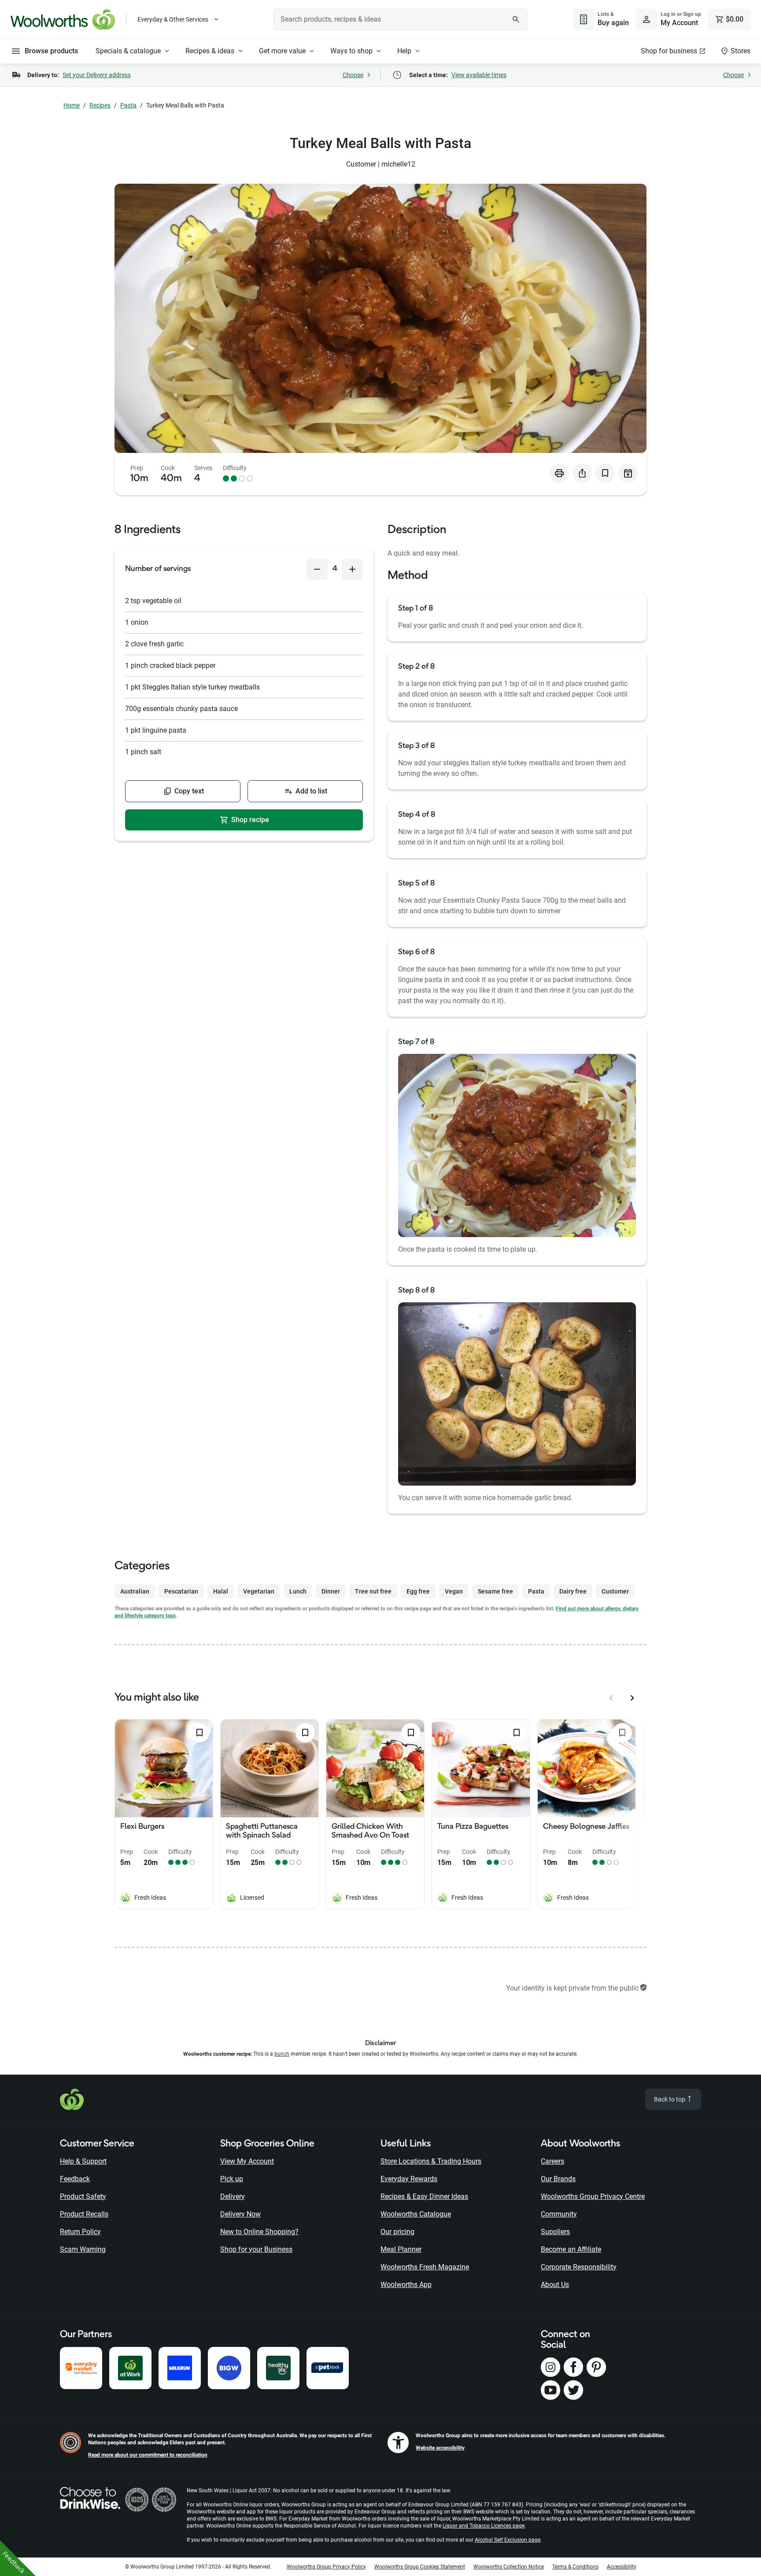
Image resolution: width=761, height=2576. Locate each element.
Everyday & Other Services (173, 19)
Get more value (282, 51)
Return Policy (80, 2232)
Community (559, 2214)
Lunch (298, 1591)
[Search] (516, 19)
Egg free (418, 1591)
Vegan (454, 1591)
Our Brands (558, 2179)
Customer (615, 1591)
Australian (135, 1591)
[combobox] (400, 19)
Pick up (232, 2179)
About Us (555, 2285)
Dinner (331, 1591)
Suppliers (555, 2232)
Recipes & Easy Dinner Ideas (424, 2196)
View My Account (247, 2161)
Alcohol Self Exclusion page (508, 2540)
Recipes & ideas (210, 51)
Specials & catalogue (128, 51)
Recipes (100, 105)
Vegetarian (259, 1591)
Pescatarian (181, 1591)
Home (72, 105)
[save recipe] (605, 473)
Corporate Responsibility (579, 2267)
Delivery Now (240, 2214)
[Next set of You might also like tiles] (632, 1698)
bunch (282, 2054)
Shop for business (669, 51)
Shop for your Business (256, 2249)
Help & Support (83, 2161)
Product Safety (83, 2196)
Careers (552, 2161)
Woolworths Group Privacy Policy (326, 2567)
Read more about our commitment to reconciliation (148, 2455)
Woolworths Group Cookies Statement (420, 2567)
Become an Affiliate (571, 2249)
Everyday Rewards (409, 2179)
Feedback (75, 2179)
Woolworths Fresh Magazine (425, 2267)
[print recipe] (559, 473)
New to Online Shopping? (259, 2232)
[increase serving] (352, 569)
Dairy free (573, 1591)
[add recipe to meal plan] (628, 473)
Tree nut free (373, 1591)
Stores (741, 51)
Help (404, 51)
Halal (221, 1591)
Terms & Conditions (575, 2567)
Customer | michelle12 (381, 164)
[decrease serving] (317, 569)
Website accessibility (440, 2448)
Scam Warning (83, 2249)
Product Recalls (84, 2214)
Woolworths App (406, 2285)
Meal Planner (401, 2249)
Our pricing (397, 2232)
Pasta (128, 105)
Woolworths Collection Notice (509, 2567)
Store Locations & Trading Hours (431, 2161)
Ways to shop (351, 51)
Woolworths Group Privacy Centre (593, 2196)
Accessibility (622, 2567)
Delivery (233, 2196)
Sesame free (495, 1591)
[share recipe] (582, 473)
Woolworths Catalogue (416, 2214)
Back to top (670, 2099)
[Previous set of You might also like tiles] (611, 1698)
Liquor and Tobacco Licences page (484, 2526)
